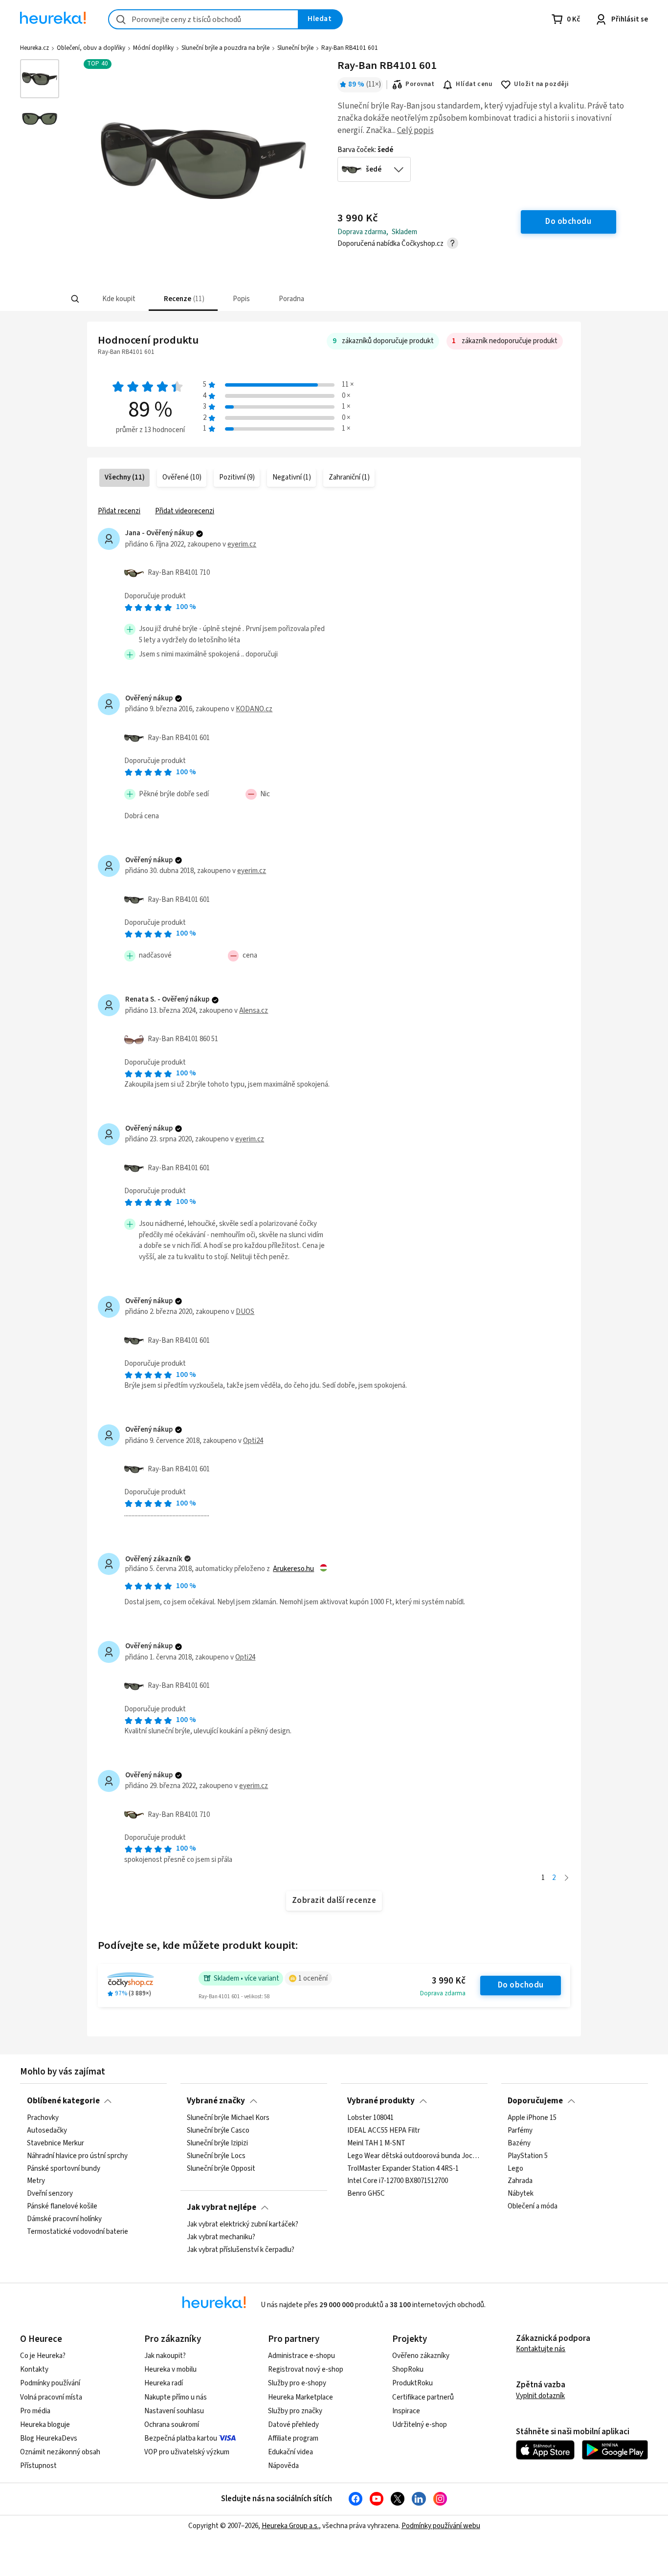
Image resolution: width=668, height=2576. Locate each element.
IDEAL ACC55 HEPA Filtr (384, 2131)
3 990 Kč (449, 1981)
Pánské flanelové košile (62, 2206)
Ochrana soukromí (172, 2425)
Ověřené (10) (182, 477)
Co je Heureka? (43, 2356)
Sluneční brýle (295, 48)
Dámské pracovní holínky (64, 2219)
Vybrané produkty (381, 2101)
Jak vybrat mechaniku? (221, 2237)
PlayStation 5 (528, 2156)
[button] (118, 299)
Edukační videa (290, 2452)
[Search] (75, 299)
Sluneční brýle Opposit (221, 2169)
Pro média (35, 2411)
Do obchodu (521, 1985)
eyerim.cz (242, 544)
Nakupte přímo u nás (176, 2397)
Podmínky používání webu (441, 2526)
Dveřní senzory (50, 2194)
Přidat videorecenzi (185, 511)
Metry (36, 2182)
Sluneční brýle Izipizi (217, 2143)
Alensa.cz (254, 1011)
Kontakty (34, 2369)
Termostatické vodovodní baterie (78, 2232)
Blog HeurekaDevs (49, 2438)
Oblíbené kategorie (63, 2101)
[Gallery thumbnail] (40, 79)
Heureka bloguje (45, 2425)
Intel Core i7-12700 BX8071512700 (398, 2182)
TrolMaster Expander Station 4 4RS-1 (403, 2169)
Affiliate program (293, 2438)
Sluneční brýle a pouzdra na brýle (225, 48)
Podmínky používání (50, 2383)
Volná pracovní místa (51, 2397)
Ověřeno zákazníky (421, 2356)
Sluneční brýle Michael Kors (228, 2118)
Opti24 (253, 1441)
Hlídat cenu (474, 84)
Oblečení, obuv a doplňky (91, 48)
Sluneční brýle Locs (216, 2156)
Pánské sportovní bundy (64, 2169)
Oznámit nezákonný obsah (60, 2452)
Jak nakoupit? (165, 2356)
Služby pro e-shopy (297, 2383)
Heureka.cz (34, 48)
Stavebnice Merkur (56, 2143)
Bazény (519, 2143)
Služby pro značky (295, 2411)
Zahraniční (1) (349, 477)
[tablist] (277, 299)
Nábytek (521, 2194)
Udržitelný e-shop (420, 2425)
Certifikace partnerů (423, 2397)
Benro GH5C (366, 2194)
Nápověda (283, 2466)
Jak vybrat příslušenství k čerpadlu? (241, 2250)
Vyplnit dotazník (540, 2396)
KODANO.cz (254, 709)
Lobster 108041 (370, 2118)
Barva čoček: (365, 150)
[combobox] (203, 19)
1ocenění (313, 1978)
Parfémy (520, 2131)
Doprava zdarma (443, 1993)
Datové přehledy (293, 2425)
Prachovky (43, 2118)
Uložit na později (541, 84)
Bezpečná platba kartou (181, 2438)
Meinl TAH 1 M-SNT (376, 2143)
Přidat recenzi (119, 511)
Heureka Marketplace (301, 2397)
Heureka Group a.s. (290, 2526)
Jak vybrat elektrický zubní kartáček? (243, 2225)
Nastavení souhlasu (174, 2411)
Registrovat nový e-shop (306, 2369)
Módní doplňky (153, 48)
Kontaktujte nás (541, 2349)
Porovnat (420, 84)
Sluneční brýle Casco (218, 2131)
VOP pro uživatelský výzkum (187, 2452)
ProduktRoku (412, 2383)
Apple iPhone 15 (532, 2118)
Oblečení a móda (533, 2206)
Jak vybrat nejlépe (222, 2207)
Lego (515, 2169)
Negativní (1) (292, 477)
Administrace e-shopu (301, 2356)
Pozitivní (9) (237, 477)
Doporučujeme (535, 2101)
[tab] (118, 299)
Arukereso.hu (293, 1569)
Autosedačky (47, 2131)
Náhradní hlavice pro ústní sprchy (77, 2156)
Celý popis (415, 131)
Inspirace (406, 2411)
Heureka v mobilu (170, 2369)
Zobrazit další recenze (334, 1900)
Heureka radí (164, 2383)
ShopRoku (408, 2369)
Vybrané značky (216, 2101)
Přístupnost (38, 2466)
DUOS (245, 1312)
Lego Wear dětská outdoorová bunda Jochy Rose (414, 2156)
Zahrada (520, 2182)
